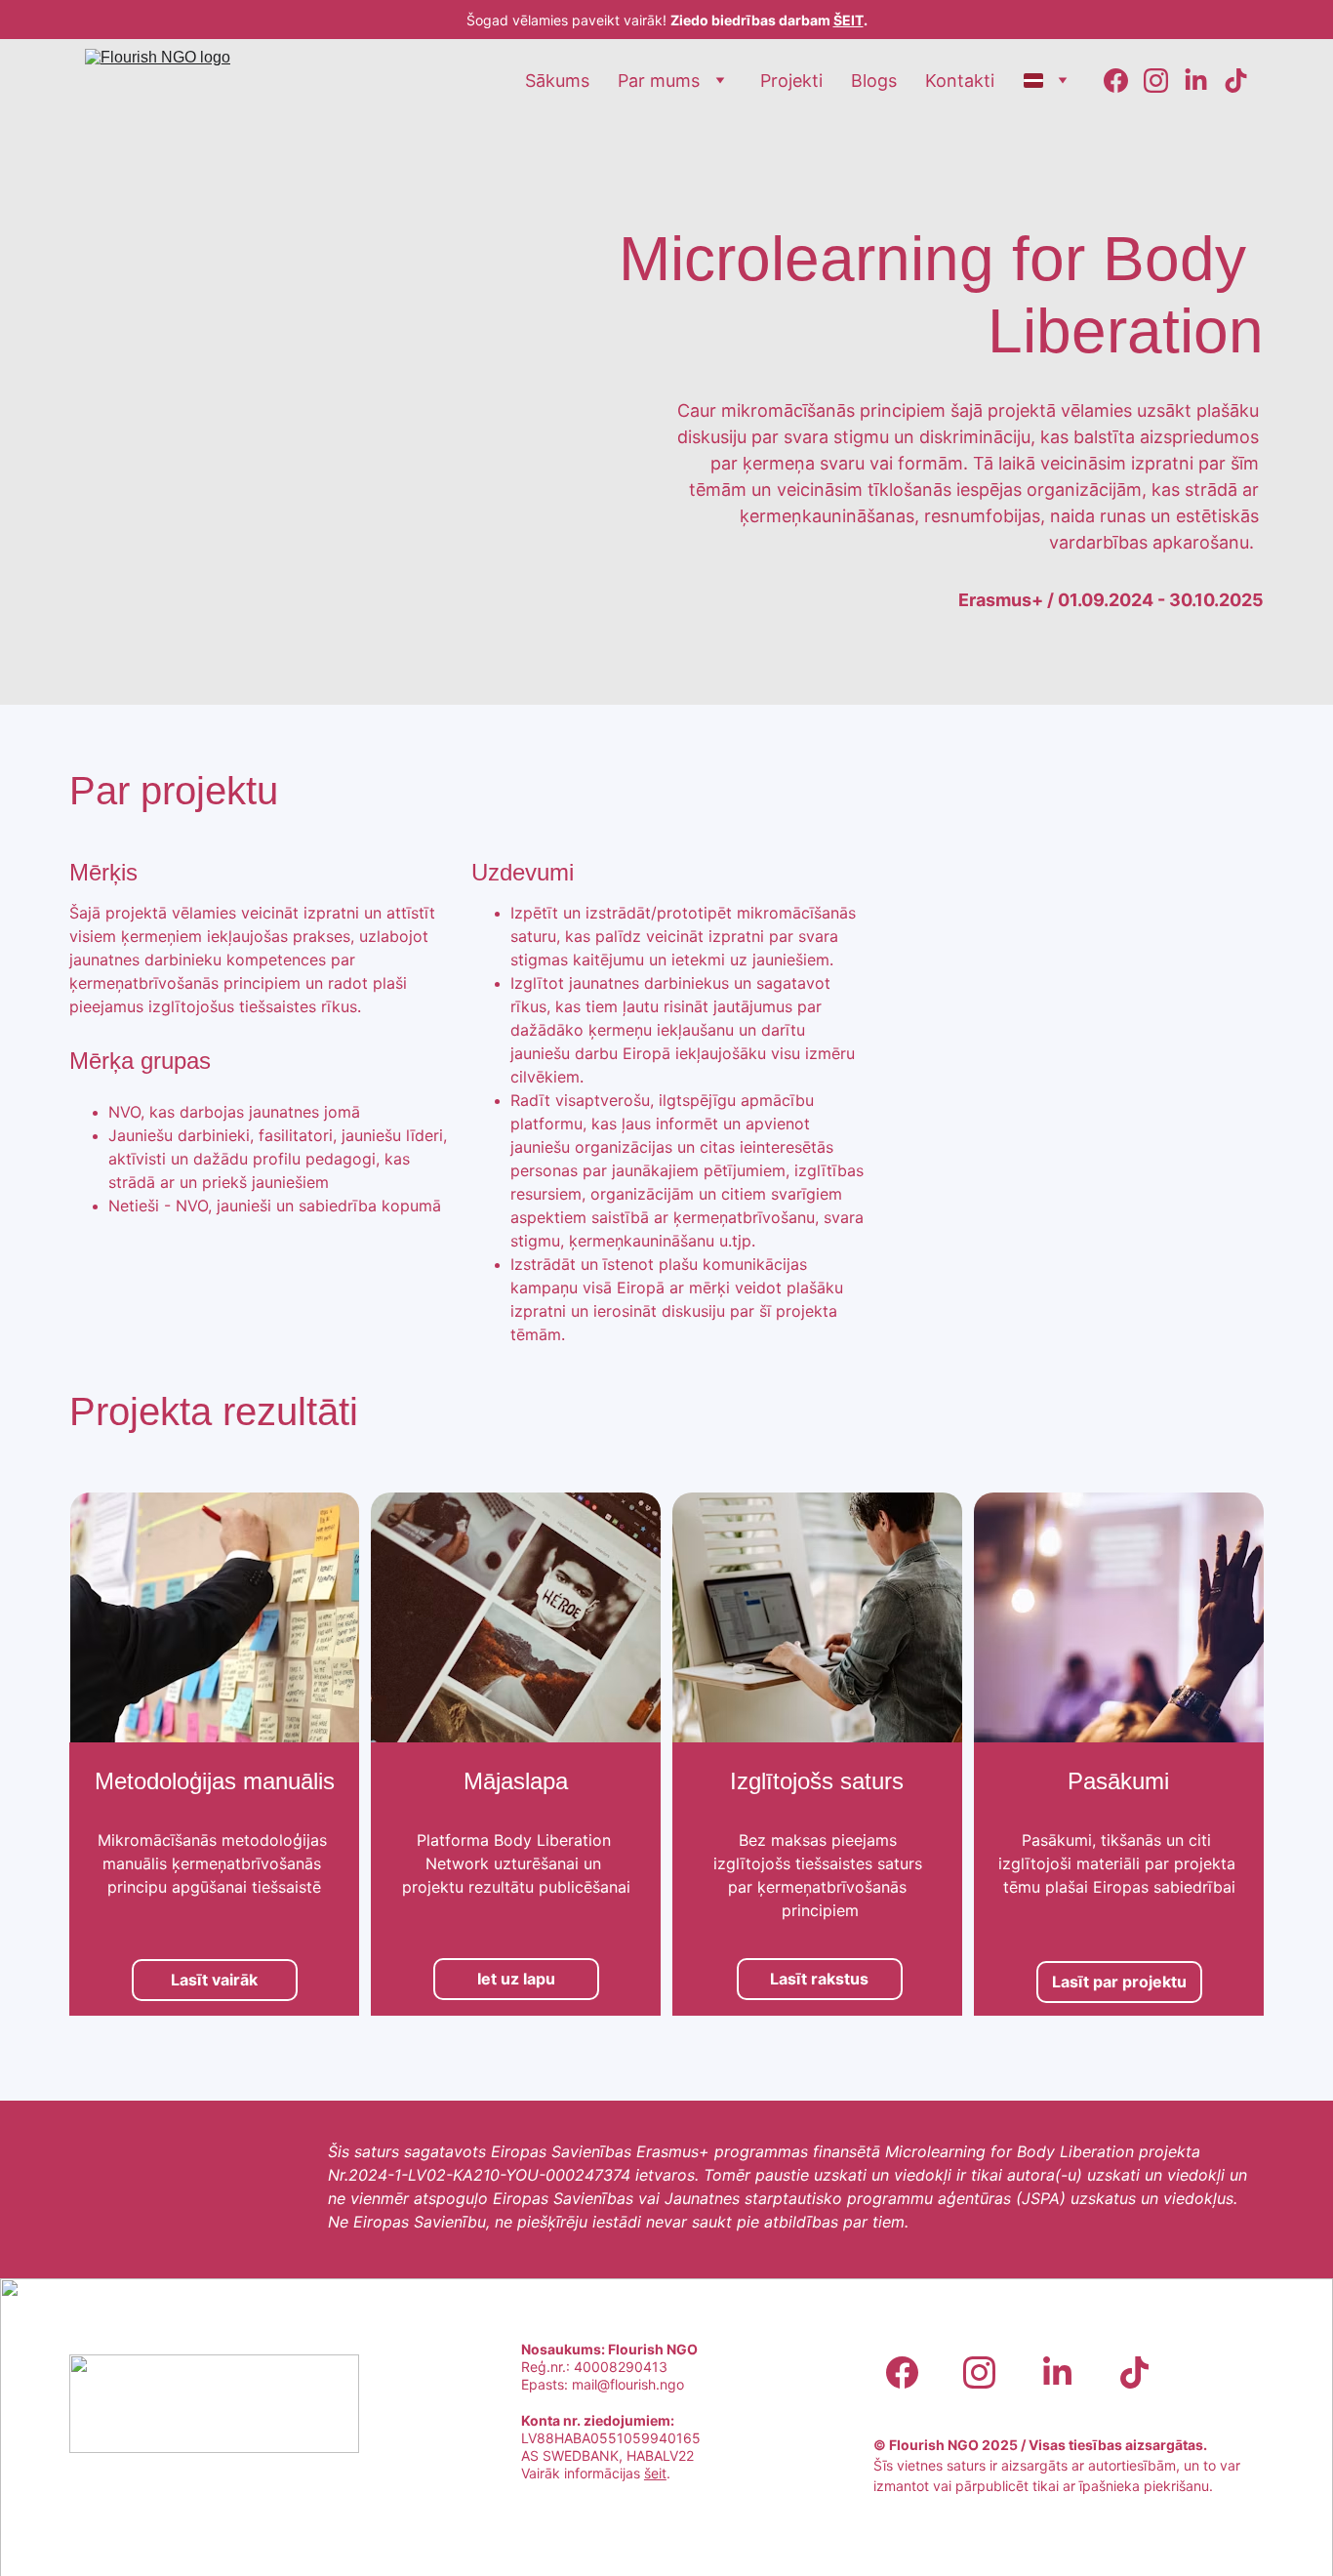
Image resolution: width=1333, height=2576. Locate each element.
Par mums (659, 81)
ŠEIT (848, 20)
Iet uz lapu (516, 1979)
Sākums (557, 81)
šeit (655, 2473)
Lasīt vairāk (214, 1980)
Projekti (791, 81)
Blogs (874, 81)
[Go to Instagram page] (1164, 81)
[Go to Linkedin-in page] (1204, 81)
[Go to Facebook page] (1124, 81)
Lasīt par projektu (1119, 1982)
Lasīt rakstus (819, 1979)
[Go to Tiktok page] (1236, 81)
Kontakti (960, 81)
